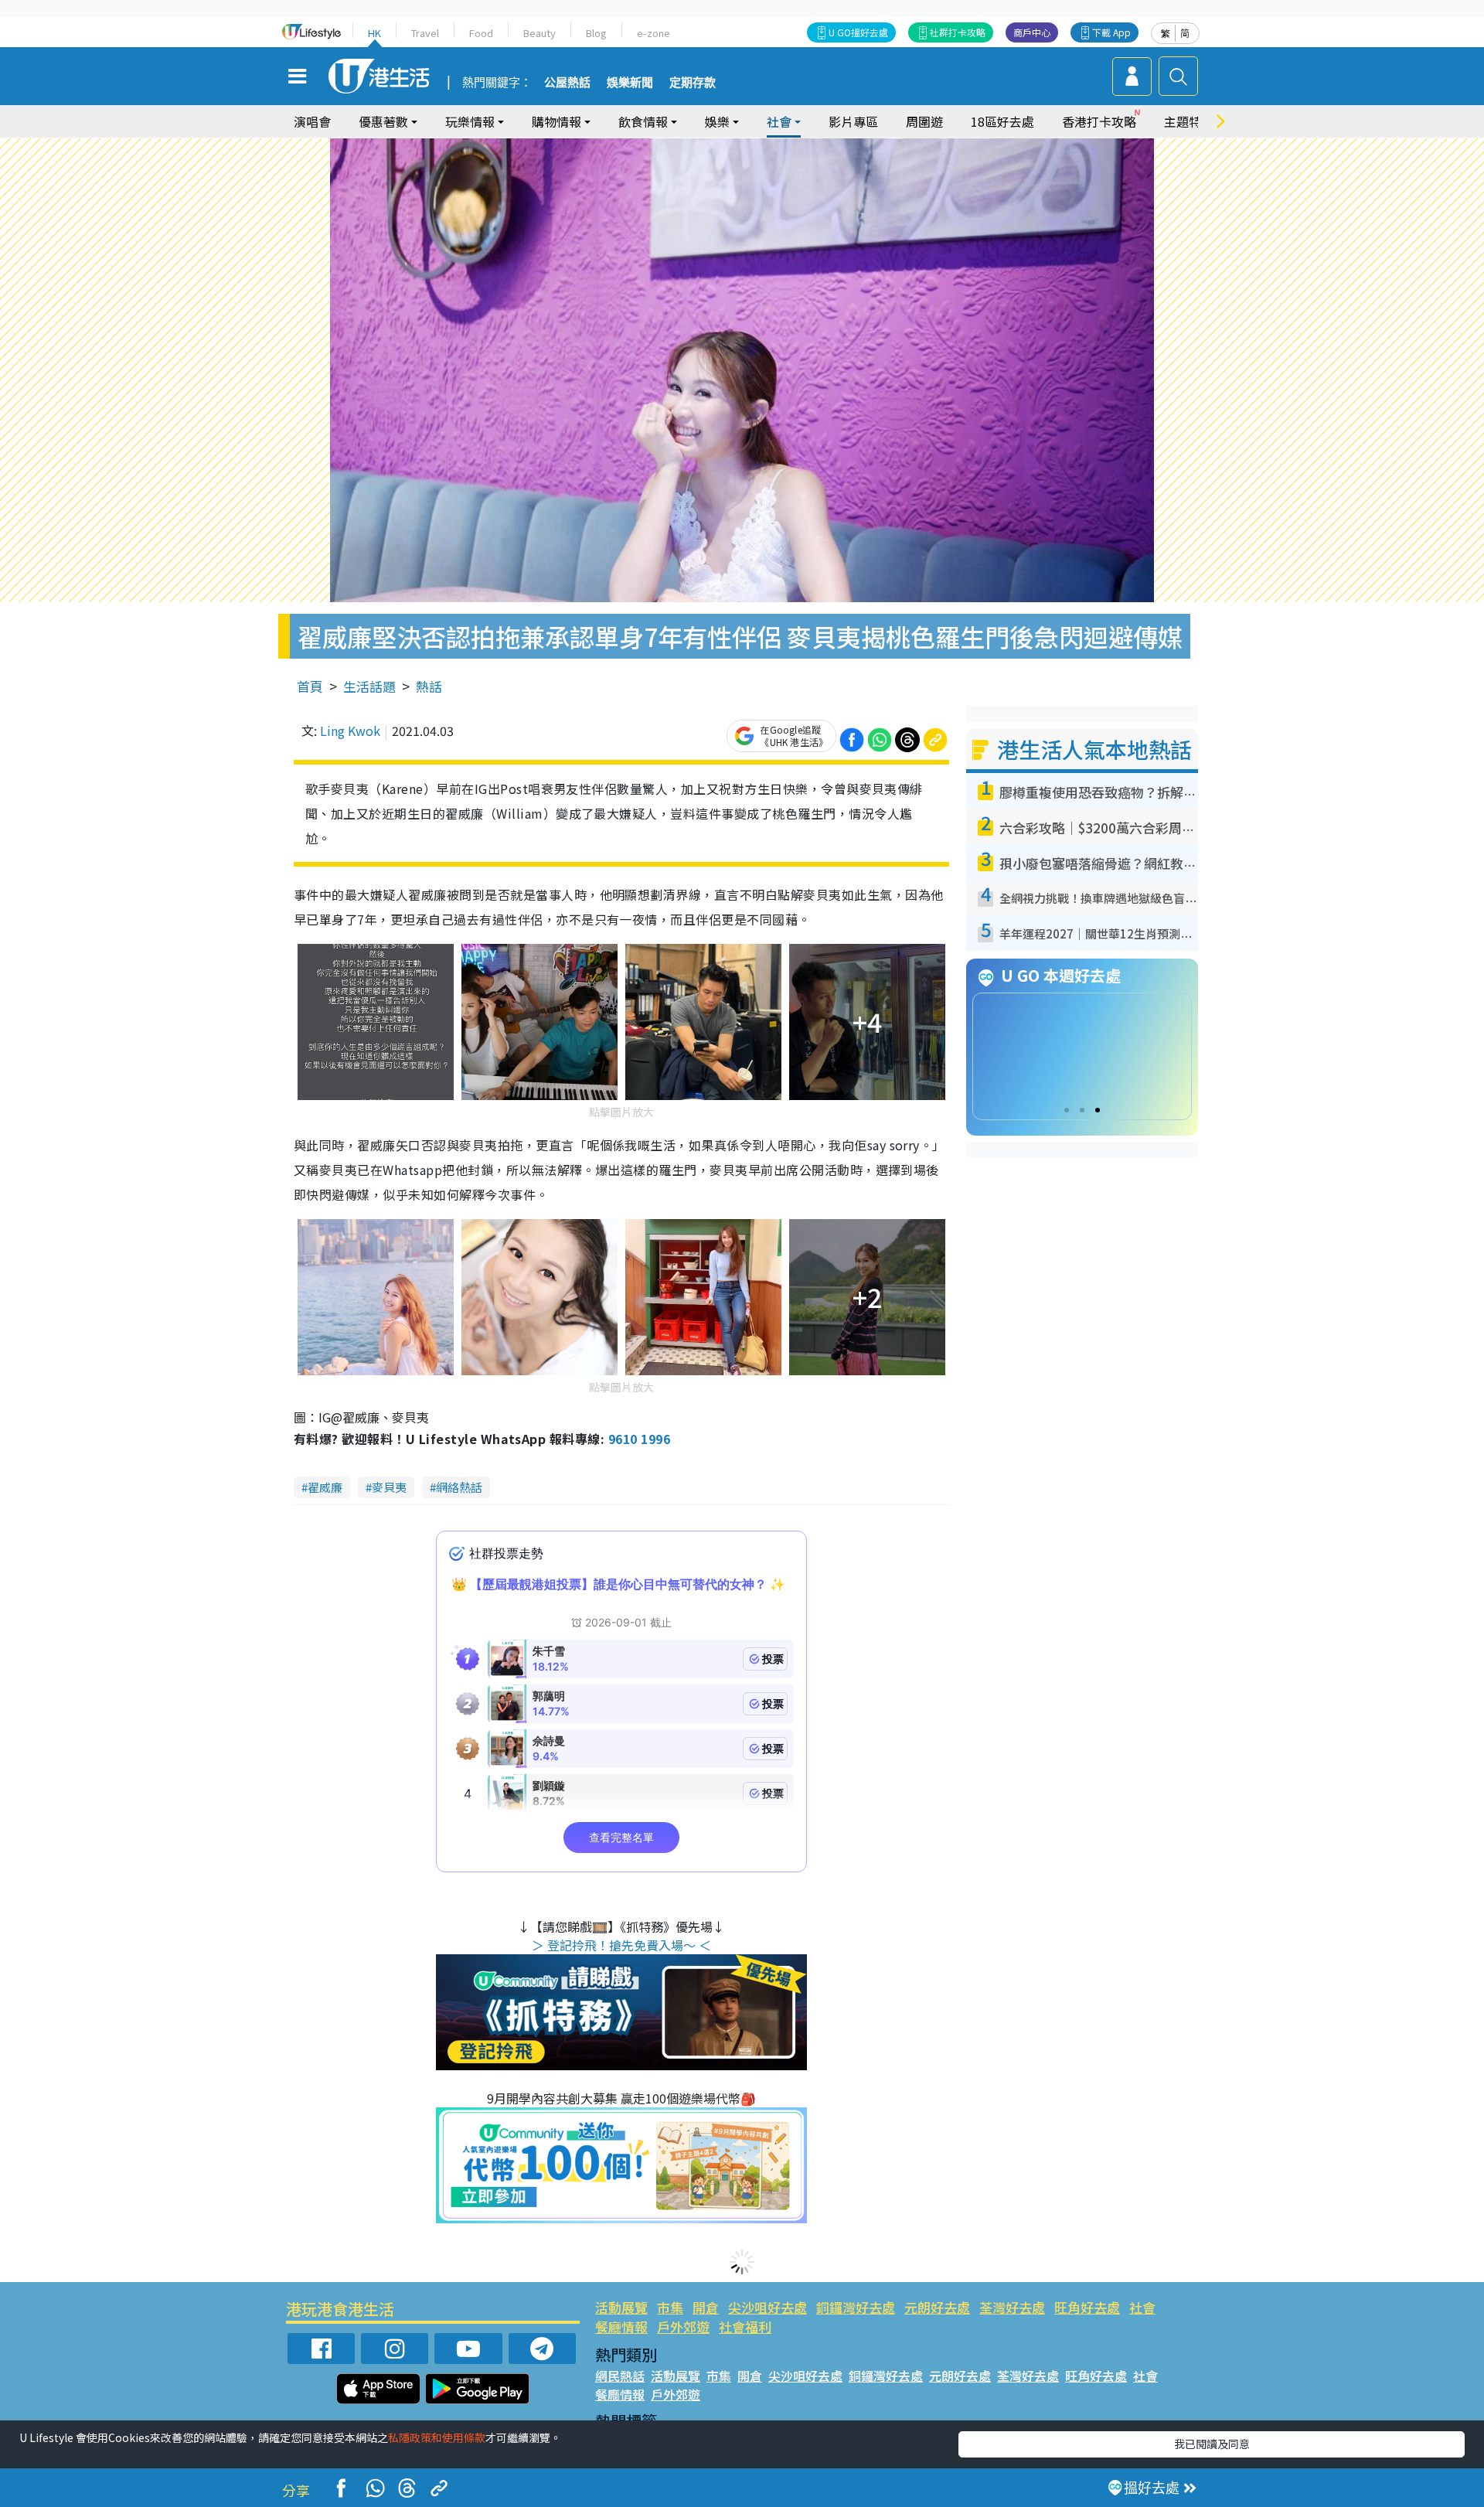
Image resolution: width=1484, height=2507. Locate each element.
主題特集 (1189, 121)
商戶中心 (1032, 32)
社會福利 (745, 2326)
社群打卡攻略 (958, 32)
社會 (1142, 2307)
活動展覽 (621, 2307)
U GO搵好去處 (858, 32)
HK (374, 33)
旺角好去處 (1087, 2307)
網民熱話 (620, 2376)
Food (481, 33)
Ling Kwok (350, 731)
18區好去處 (1002, 121)
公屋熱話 (567, 83)
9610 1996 (639, 1439)
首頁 (310, 686)
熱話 (429, 686)
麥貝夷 (389, 1487)
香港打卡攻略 (1099, 121)
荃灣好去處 (1012, 2307)
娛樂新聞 (630, 83)
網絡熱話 (459, 1487)
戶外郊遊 (683, 2326)
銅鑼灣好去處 (856, 2307)
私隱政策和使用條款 (437, 2437)
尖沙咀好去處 (768, 2307)
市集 (670, 2307)
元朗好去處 (937, 2307)
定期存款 (693, 83)
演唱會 (312, 121)
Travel (425, 33)
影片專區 (853, 121)
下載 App (1111, 32)
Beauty (539, 33)
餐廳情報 (621, 2326)
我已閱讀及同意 (1212, 2444)
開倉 (706, 2307)
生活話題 (369, 686)
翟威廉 (325, 1487)
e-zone (654, 33)
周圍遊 (924, 121)
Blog (596, 33)
